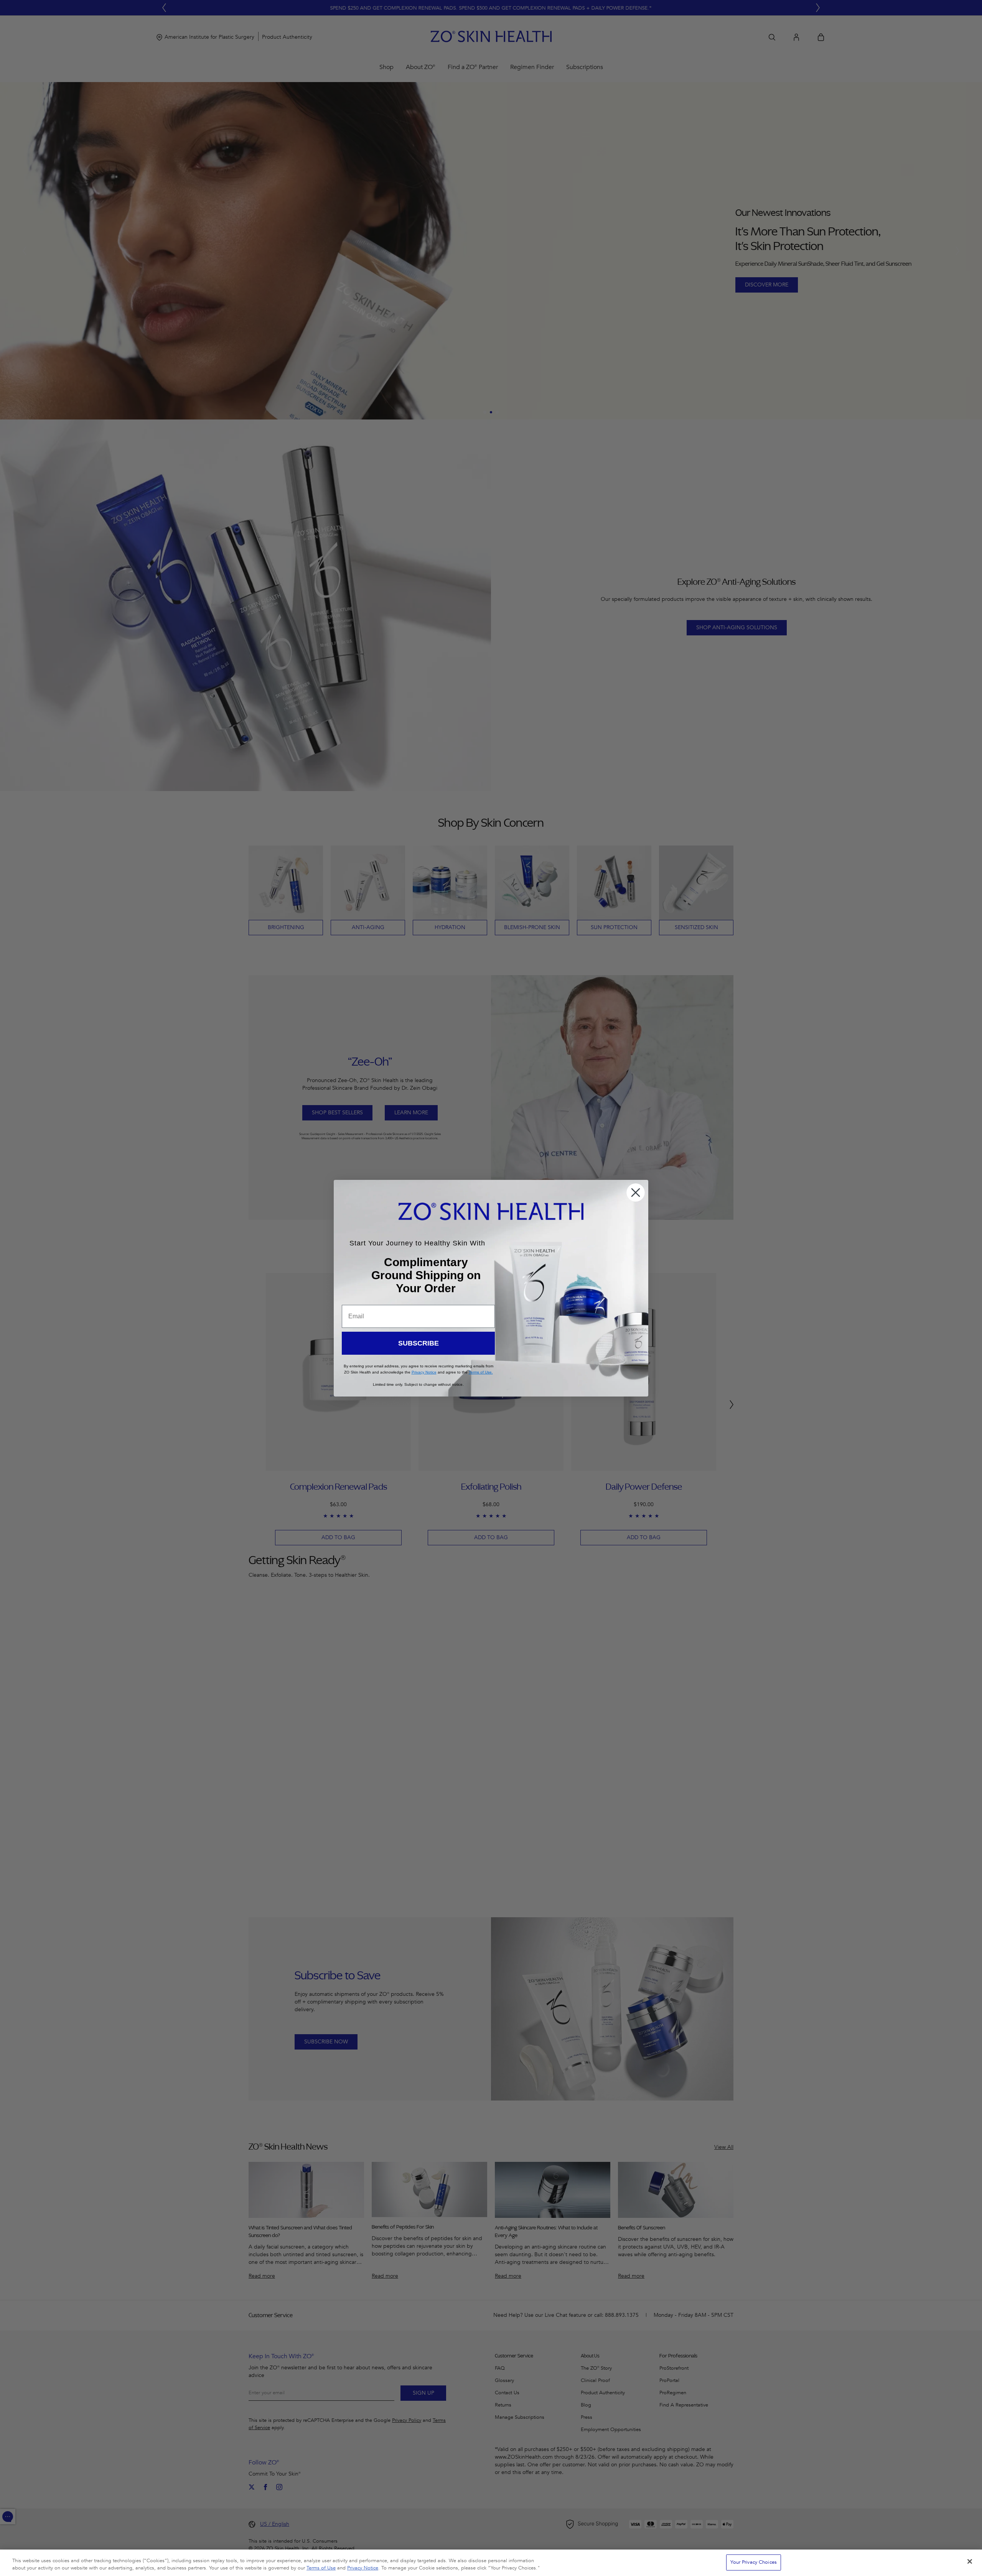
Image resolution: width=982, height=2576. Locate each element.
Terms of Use (321, 2568)
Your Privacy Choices (754, 2562)
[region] (491, 2563)
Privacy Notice (363, 2568)
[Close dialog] (636, 1193)
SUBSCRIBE (419, 1343)
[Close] (970, 2561)
